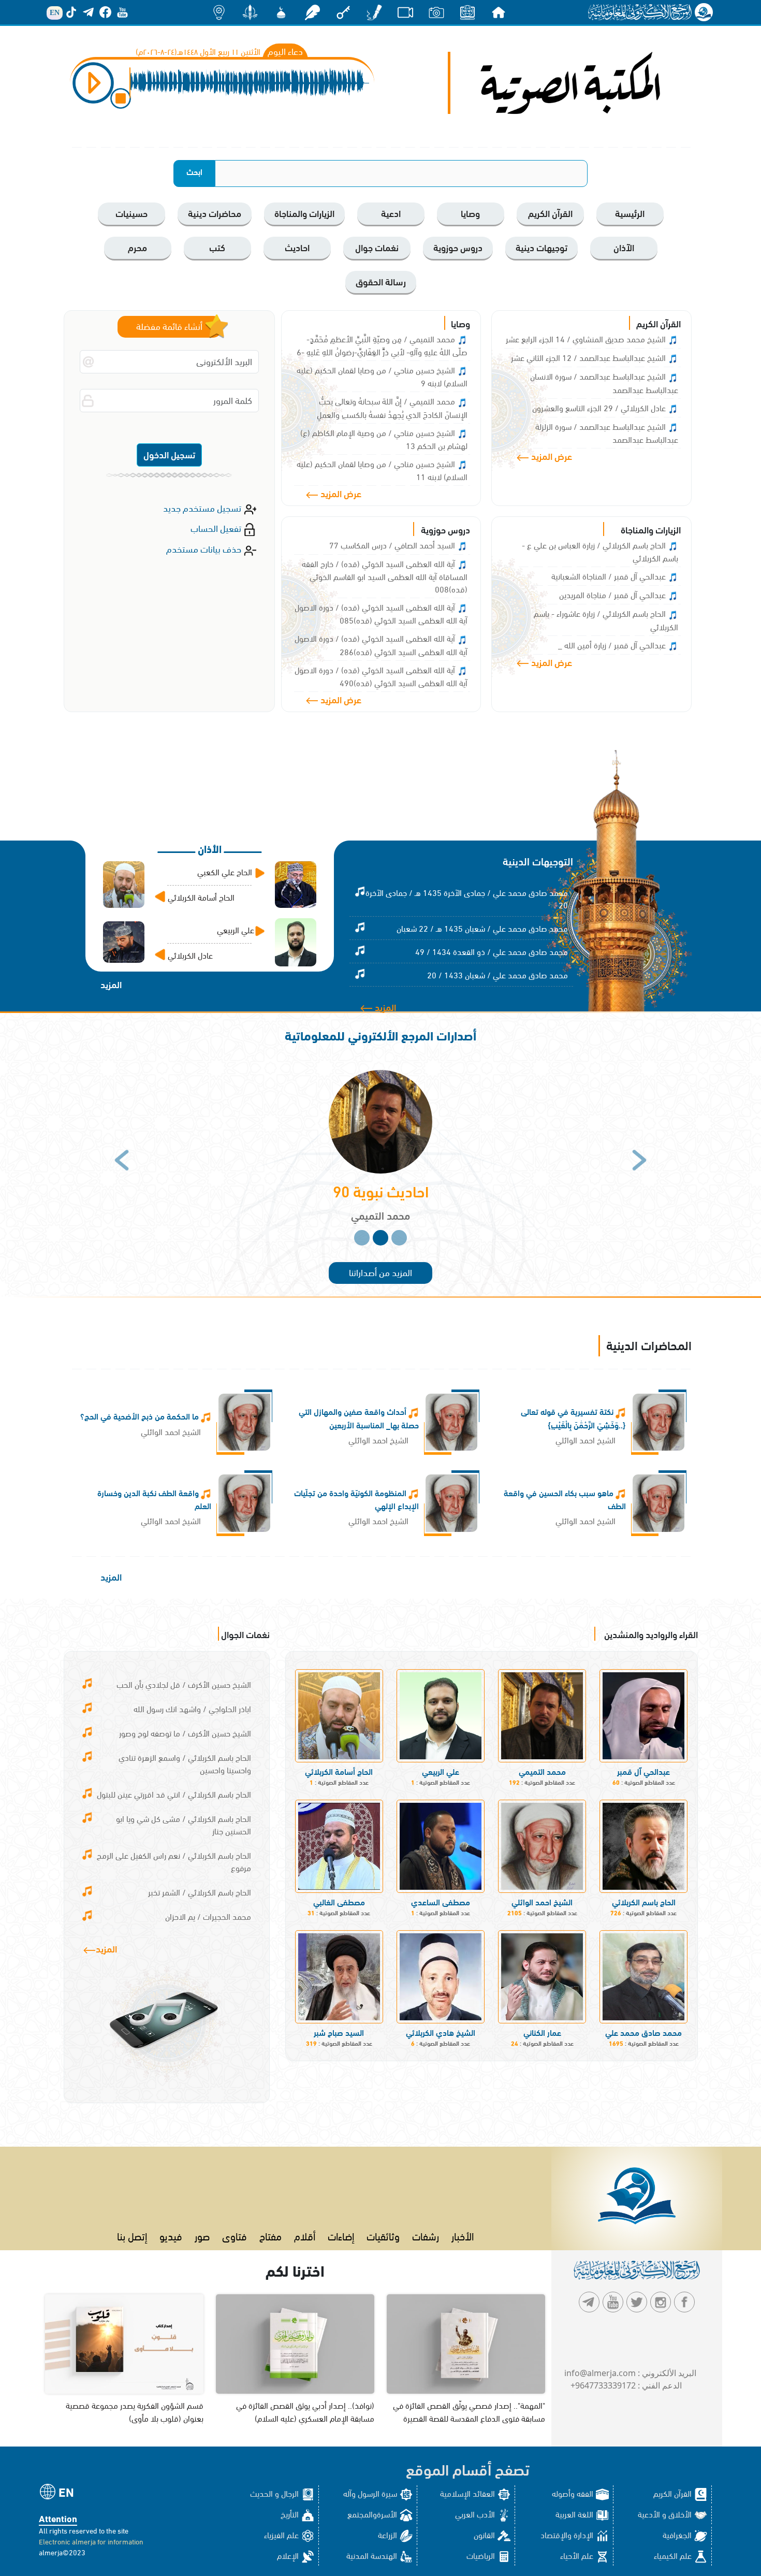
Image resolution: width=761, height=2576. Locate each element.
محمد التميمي (380, 1215)
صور (202, 2235)
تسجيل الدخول (169, 454)
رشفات (426, 2235)
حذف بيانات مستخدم (205, 548)
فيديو (171, 2235)
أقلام (305, 2235)
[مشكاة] (281, 12)
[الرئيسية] (499, 12)
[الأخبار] (467, 12)
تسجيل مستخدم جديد (203, 507)
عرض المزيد (551, 455)
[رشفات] (312, 12)
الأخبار (463, 2235)
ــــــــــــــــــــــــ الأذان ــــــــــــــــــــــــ (210, 848)
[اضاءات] (219, 12)
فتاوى (235, 2235)
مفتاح (270, 2235)
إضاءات (341, 2235)
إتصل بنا (132, 2235)
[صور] (436, 12)
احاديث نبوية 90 (381, 1190)
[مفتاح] (343, 12)
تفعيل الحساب (217, 527)
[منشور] (250, 12)
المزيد (384, 1007)
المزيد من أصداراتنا (380, 1272)
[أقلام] (374, 12)
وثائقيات (383, 2235)
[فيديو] (405, 12)
